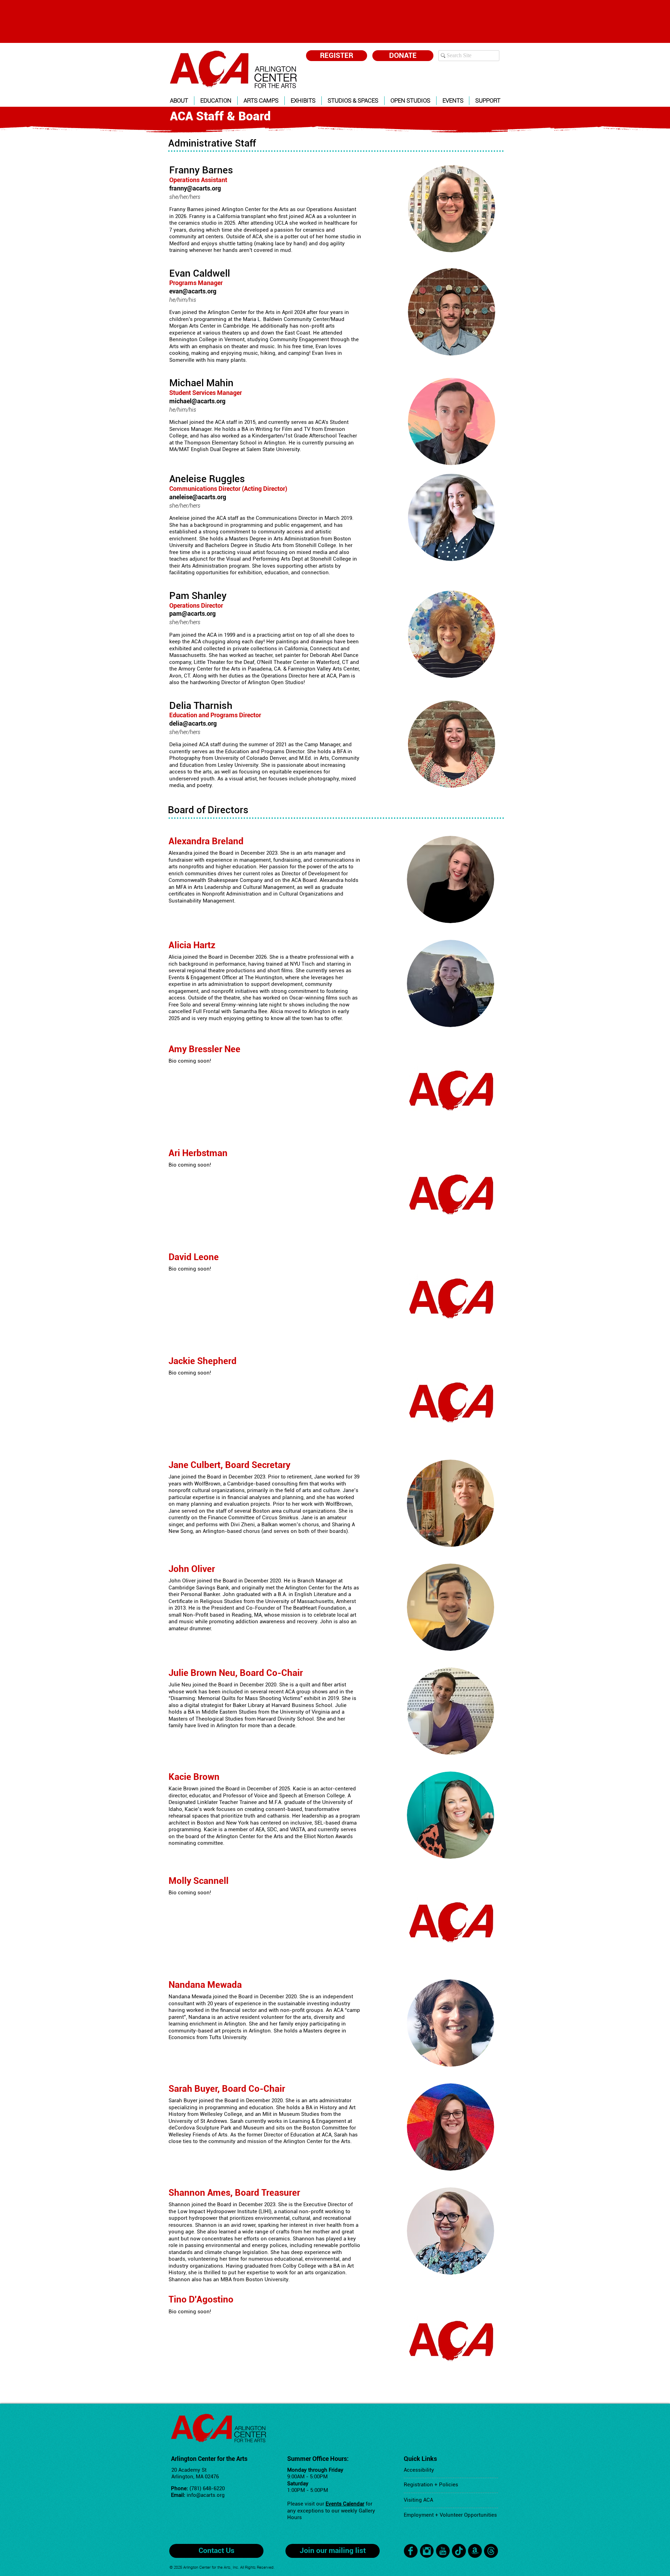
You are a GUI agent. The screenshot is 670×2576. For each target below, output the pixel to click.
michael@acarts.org (197, 401)
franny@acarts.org (195, 188)
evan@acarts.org (193, 291)
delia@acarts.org (193, 723)
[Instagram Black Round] (427, 2551)
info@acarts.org (206, 2495)
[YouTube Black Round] (443, 2551)
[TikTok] (459, 2551)
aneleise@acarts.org (198, 497)
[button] (179, 101)
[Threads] (491, 2551)
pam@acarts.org (192, 613)
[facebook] (411, 2551)
